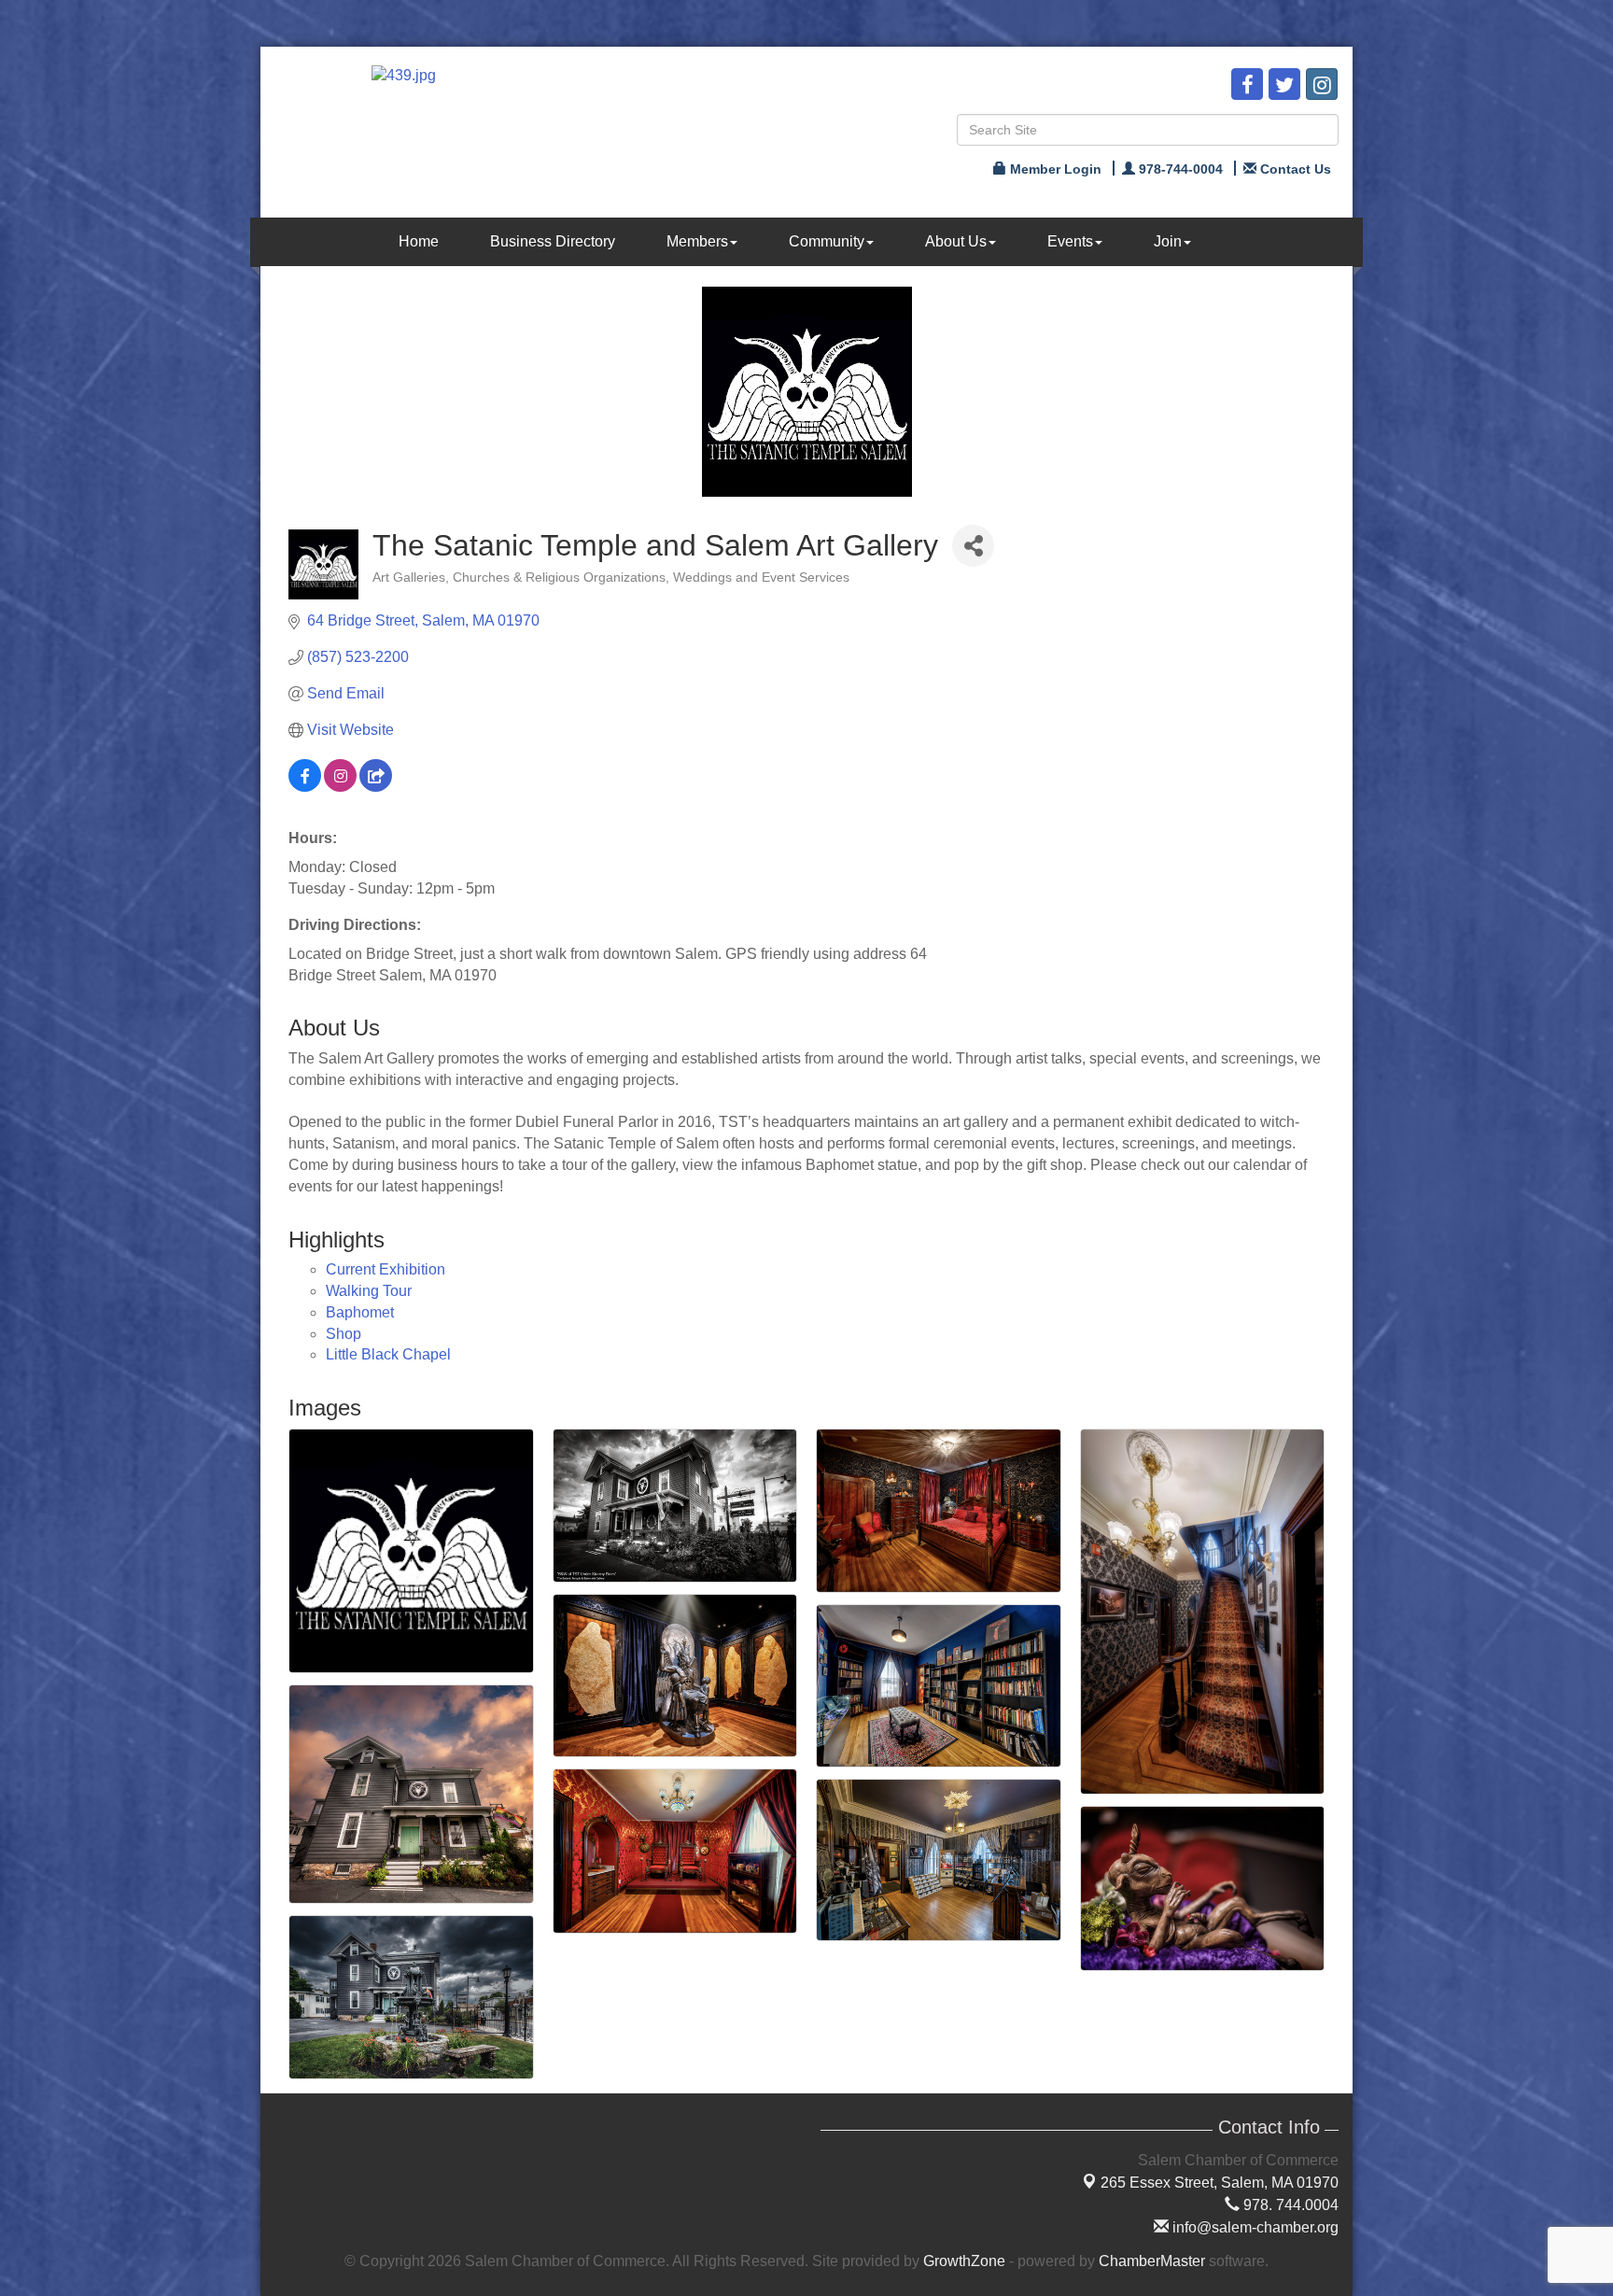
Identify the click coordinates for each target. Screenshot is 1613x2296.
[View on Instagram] (340, 787)
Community (827, 241)
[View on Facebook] (305, 787)
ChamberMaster (1152, 2261)
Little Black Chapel (388, 1354)
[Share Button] (973, 546)
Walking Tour (369, 1291)
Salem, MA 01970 (1220, 2183)
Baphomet (360, 1312)
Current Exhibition (386, 1269)
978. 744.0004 (1289, 2205)
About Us (956, 241)
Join (1168, 241)
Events (1070, 241)
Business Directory (553, 241)
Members (697, 241)
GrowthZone (964, 2261)
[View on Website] (376, 787)
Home (419, 241)
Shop (344, 1334)
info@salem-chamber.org (1254, 2227)
